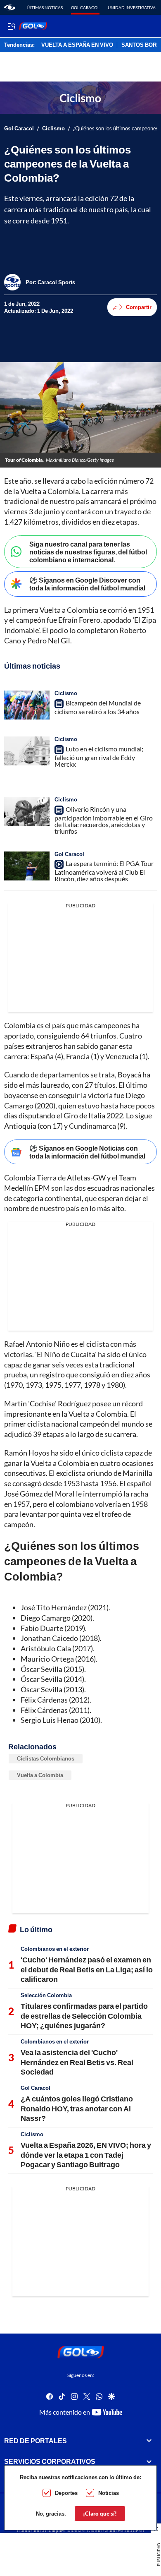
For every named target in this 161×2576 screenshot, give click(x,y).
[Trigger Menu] (11, 26)
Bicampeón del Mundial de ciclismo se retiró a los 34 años (98, 707)
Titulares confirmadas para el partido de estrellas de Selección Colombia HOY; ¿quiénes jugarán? (84, 2016)
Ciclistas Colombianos (46, 1758)
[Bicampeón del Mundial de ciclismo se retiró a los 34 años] (27, 705)
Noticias (109, 2493)
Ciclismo (53, 128)
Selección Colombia (46, 1995)
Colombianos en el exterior (55, 1949)
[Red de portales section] (149, 2441)
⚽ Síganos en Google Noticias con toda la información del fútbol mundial (87, 1152)
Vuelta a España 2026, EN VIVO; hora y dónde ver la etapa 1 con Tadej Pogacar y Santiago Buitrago (86, 2155)
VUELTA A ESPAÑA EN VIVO (77, 45)
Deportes (66, 2493)
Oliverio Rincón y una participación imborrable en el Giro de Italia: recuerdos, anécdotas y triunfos (104, 820)
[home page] (10, 7)
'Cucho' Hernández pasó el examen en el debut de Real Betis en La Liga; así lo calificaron (87, 1969)
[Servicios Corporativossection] (149, 2461)
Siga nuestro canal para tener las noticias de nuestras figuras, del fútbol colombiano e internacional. (88, 552)
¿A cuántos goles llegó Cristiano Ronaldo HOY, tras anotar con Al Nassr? (77, 2108)
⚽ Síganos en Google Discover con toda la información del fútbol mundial (87, 584)
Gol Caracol (85, 7)
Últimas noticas (45, 7)
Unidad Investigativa (132, 7)
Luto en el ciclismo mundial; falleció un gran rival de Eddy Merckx (99, 756)
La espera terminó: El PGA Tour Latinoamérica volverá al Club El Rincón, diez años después (104, 871)
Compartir (139, 307)
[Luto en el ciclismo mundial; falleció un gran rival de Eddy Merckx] (27, 751)
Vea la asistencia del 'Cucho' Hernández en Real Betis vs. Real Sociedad (77, 2062)
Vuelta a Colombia (40, 1775)
